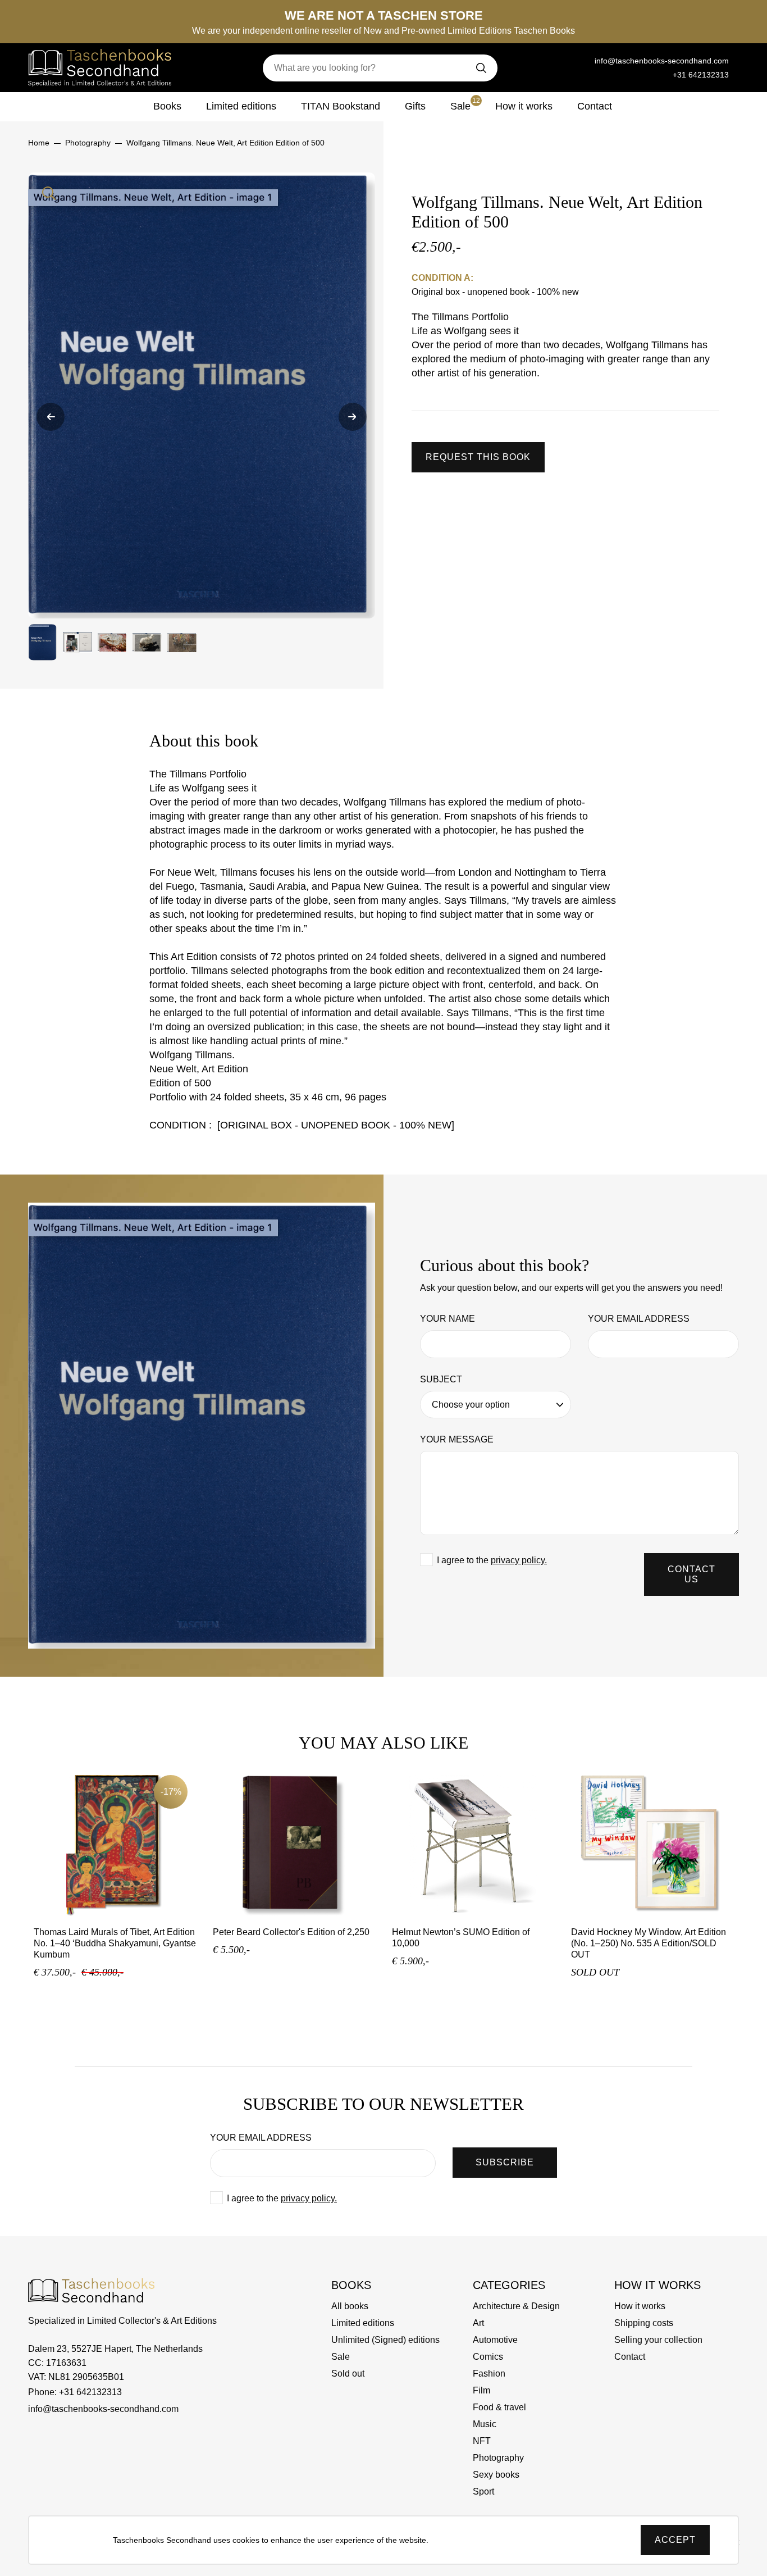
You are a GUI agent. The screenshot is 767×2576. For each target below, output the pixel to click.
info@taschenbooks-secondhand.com (662, 61)
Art (478, 2323)
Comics (488, 2357)
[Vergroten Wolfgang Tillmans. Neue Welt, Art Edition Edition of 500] (202, 395)
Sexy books (496, 2475)
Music (485, 2424)
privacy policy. (519, 1560)
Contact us (691, 1574)
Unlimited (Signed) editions (385, 2340)
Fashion (489, 2374)
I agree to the (492, 1560)
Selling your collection (658, 2340)
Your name (448, 1319)
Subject (441, 1379)
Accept (675, 2540)
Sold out (348, 2374)
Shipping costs (644, 2323)
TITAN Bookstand (341, 106)
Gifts (415, 106)
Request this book (478, 457)
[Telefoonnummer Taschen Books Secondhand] (578, 61)
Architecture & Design (516, 2306)
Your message (457, 1439)
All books (350, 2306)
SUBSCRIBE (505, 2162)
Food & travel (499, 2407)
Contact (595, 106)
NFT (482, 2441)
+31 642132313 (701, 75)
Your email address (639, 1319)
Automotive (495, 2340)
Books (167, 106)
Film (481, 2390)
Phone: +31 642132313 (75, 2392)
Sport (483, 2491)
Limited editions (241, 106)
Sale (465, 104)
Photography (498, 2458)
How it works (524, 106)
